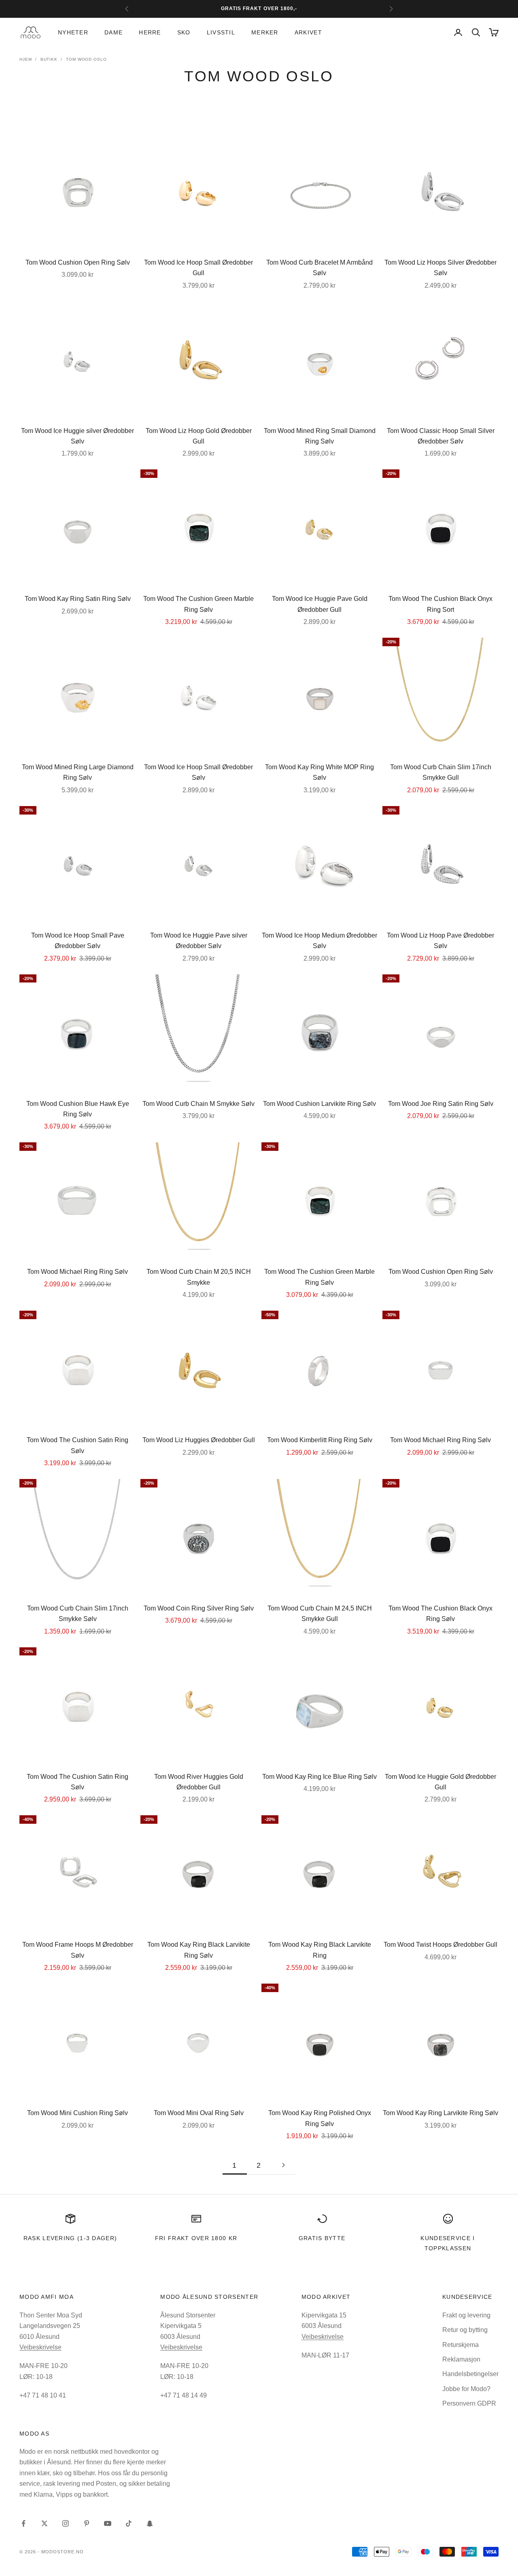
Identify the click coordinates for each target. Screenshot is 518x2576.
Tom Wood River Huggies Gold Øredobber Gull (199, 1782)
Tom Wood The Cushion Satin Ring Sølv (77, 1445)
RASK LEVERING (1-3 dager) (70, 2238)
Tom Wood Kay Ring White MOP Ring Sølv (320, 772)
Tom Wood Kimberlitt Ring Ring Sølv (320, 1440)
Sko (184, 32)
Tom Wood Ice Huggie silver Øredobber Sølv (77, 436)
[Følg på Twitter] (45, 2523)
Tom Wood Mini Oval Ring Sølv (199, 2113)
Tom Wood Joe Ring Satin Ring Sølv (441, 1104)
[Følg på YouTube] (108, 2523)
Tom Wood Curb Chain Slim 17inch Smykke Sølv (78, 1614)
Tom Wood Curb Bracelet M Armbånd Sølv (320, 268)
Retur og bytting (465, 2330)
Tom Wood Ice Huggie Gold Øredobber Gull (441, 1782)
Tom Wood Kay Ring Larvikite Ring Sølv (441, 2113)
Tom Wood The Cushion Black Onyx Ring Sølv (441, 1614)
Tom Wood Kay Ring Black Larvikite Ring (320, 1950)
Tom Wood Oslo (86, 59)
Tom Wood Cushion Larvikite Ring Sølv (320, 1104)
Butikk (49, 59)
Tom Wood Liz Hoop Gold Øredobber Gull (199, 436)
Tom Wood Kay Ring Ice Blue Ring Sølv (320, 1777)
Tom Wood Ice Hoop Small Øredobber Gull (198, 268)
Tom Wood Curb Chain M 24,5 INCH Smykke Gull (320, 1614)
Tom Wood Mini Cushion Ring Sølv (77, 2113)
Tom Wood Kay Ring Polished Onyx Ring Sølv (320, 2118)
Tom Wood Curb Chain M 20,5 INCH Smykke (199, 1277)
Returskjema (461, 2345)
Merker (265, 32)
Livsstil (221, 32)
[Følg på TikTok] (129, 2523)
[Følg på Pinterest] (87, 2523)
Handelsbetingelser (470, 2374)
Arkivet (308, 32)
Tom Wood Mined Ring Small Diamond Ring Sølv (320, 436)
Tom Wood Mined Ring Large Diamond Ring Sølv (78, 772)
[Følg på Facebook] (23, 2523)
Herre (150, 32)
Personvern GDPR (469, 2403)
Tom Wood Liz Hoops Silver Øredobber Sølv (441, 268)
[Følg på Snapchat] (150, 2523)
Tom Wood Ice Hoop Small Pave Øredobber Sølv (78, 941)
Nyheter (73, 32)
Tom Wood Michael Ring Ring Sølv (77, 1272)
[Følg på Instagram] (66, 2523)
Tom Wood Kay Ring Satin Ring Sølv (78, 599)
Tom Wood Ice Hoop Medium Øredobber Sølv (320, 941)
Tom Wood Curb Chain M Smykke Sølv (198, 1104)
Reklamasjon (461, 2359)
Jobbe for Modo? (466, 2389)
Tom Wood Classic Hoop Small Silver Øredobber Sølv (441, 436)
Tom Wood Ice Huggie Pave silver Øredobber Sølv (199, 941)
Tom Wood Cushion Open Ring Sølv (78, 262)
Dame (114, 32)
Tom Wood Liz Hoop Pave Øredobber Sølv (441, 941)
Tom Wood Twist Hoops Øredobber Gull (441, 1945)
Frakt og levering (466, 2315)
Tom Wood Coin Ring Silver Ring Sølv (199, 1608)
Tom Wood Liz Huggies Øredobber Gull (199, 1440)
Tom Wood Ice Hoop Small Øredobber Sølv (198, 772)
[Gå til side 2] (283, 2165)
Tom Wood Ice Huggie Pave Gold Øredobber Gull (320, 604)
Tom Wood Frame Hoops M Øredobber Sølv (78, 1950)
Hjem (26, 59)
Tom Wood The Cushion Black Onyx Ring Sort (441, 604)
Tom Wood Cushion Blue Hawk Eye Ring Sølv (78, 1109)
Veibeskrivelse (40, 2347)
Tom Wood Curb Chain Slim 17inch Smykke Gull (441, 772)
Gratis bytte (322, 2238)
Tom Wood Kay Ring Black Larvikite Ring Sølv (199, 1950)
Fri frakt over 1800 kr (196, 2238)
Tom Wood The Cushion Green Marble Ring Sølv (198, 604)
